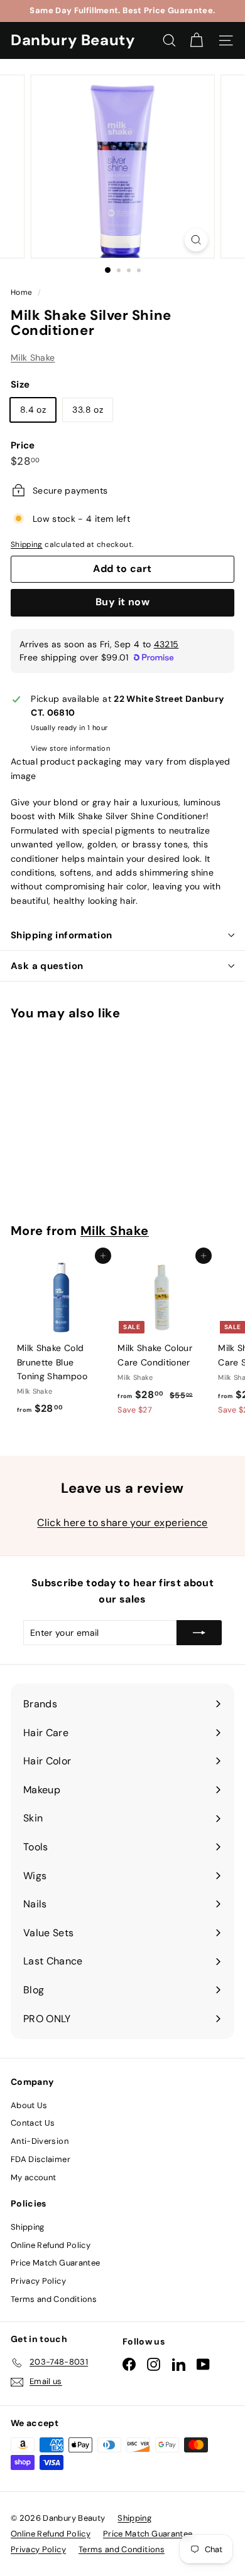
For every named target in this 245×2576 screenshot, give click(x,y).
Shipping (27, 544)
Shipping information (62, 935)
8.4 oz (33, 410)
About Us (29, 2105)
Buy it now (122, 602)
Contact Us (33, 2123)
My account (34, 2177)
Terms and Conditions (54, 2299)
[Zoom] (196, 240)
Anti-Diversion (40, 2141)
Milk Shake (33, 358)
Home (23, 292)
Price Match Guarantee (55, 2263)
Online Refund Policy (51, 2245)
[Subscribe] (199, 1633)
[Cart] (196, 40)
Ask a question (47, 966)
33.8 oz (87, 410)
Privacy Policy (38, 2281)
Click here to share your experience (122, 1523)
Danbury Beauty (73, 40)
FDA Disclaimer (41, 2159)
